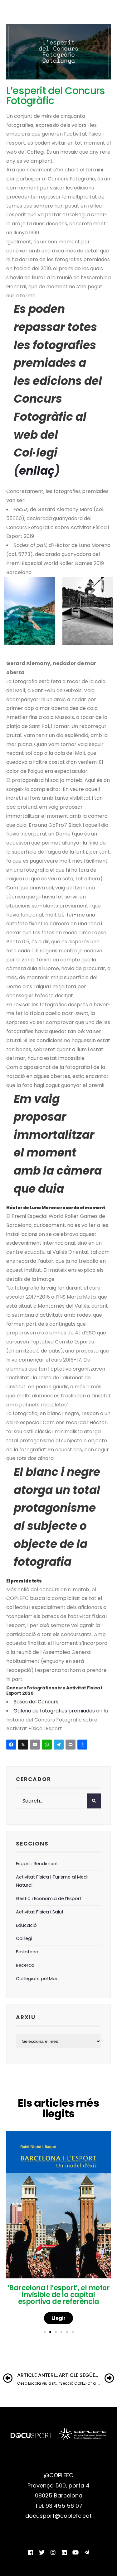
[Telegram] (60, 1745)
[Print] (71, 1745)
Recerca (25, 1965)
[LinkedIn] (64, 2552)
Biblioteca (27, 1952)
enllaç (37, 471)
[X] (24, 1745)
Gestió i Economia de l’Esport (49, 1898)
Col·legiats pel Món (37, 1979)
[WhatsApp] (48, 1745)
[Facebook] (12, 1745)
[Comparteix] (83, 1745)
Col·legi (24, 1938)
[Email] (36, 1745)
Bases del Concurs (36, 1702)
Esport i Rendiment (37, 1864)
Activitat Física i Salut (40, 1912)
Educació (26, 1925)
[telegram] (87, 2552)
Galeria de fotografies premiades (54, 1711)
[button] (45, 2332)
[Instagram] (53, 2552)
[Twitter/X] (42, 2552)
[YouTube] (76, 2552)
